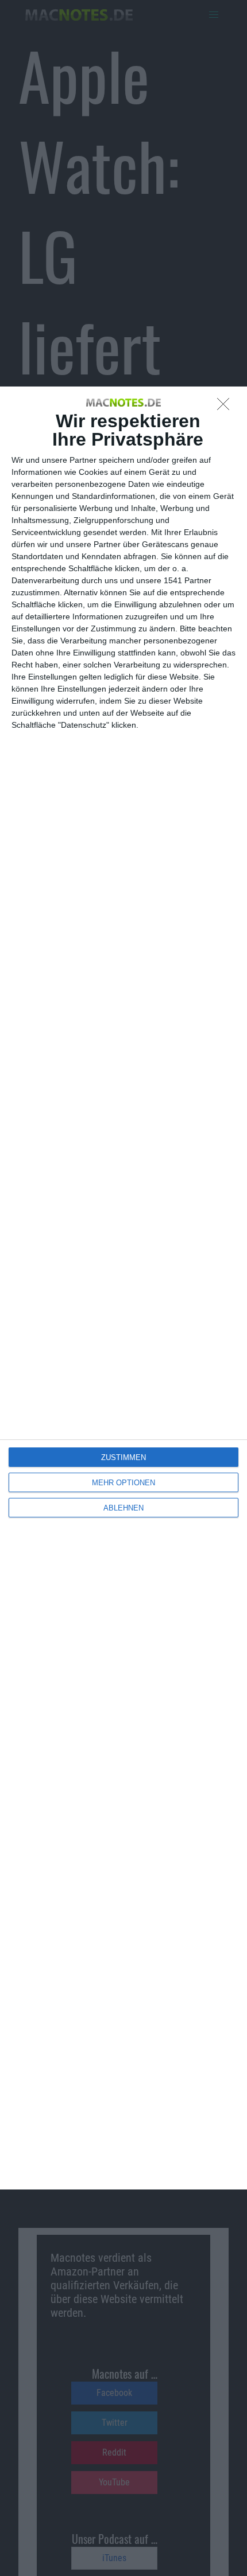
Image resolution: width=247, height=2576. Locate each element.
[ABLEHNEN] (226, 407)
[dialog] (123, 1288)
